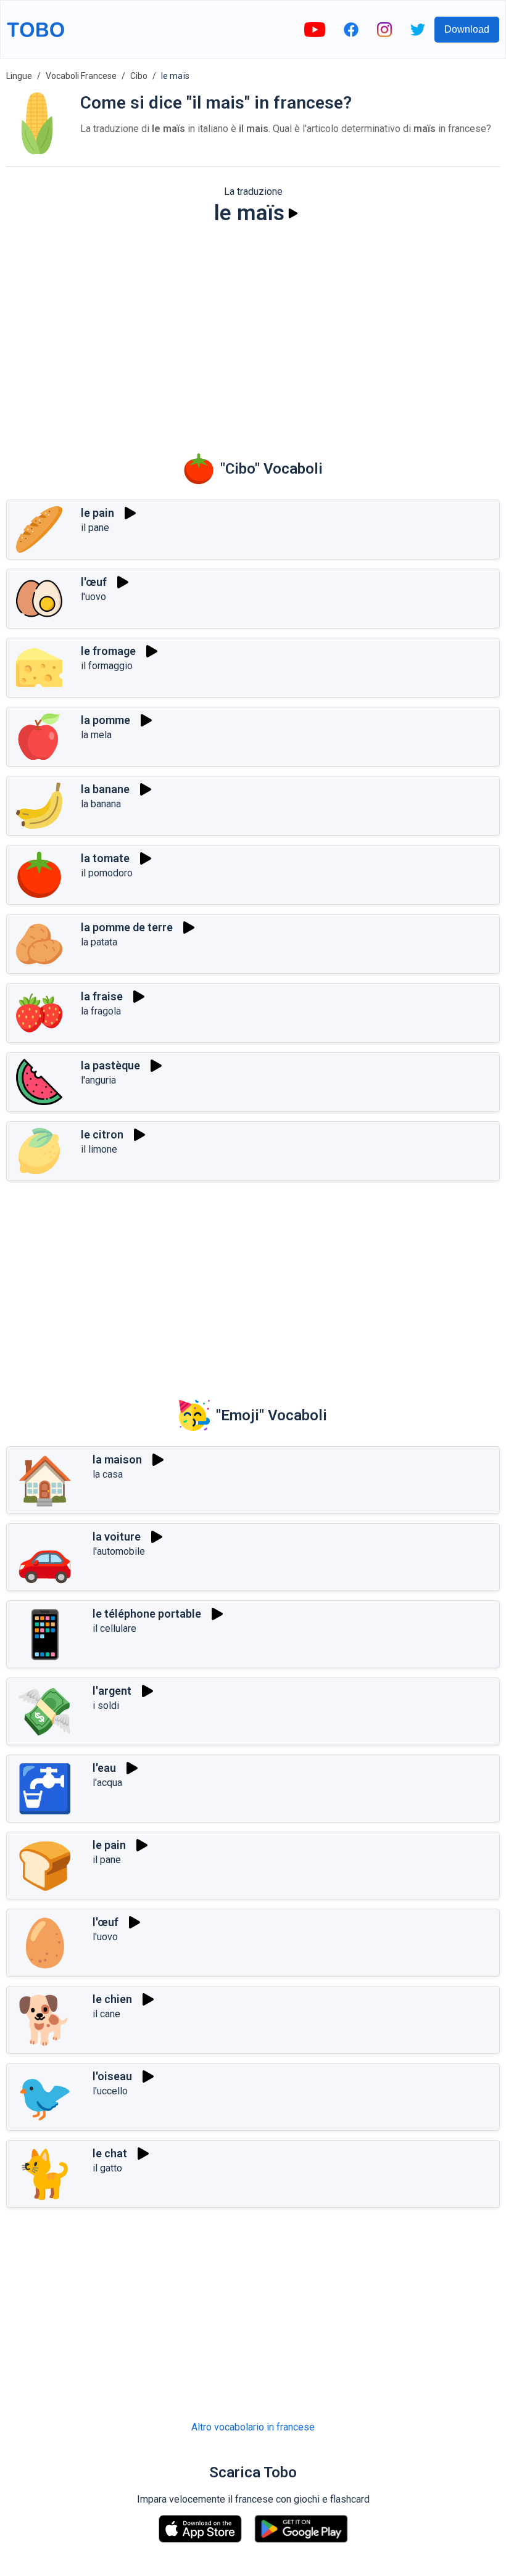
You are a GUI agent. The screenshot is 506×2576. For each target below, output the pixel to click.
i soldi (106, 1706)
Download (467, 29)
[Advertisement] (253, 331)
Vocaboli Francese (81, 76)
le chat (110, 2153)
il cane (106, 2014)
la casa (108, 1474)
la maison (117, 1459)
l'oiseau (112, 2076)
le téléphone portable (147, 1614)
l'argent (112, 1691)
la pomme (106, 720)
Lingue (19, 76)
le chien (112, 1999)
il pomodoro (107, 873)
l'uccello (110, 2091)
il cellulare (114, 1628)
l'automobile (119, 1551)
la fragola (101, 1011)
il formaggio (107, 666)
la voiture (117, 1537)
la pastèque (110, 1065)
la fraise (102, 996)
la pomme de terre (127, 927)
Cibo (139, 76)
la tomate (105, 858)
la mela (96, 735)
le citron (102, 1134)
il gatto (107, 2168)
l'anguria (98, 1080)
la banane (105, 789)
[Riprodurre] (293, 213)
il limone (99, 1149)
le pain (97, 513)
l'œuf (94, 582)
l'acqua (107, 1783)
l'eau (104, 1768)
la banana (101, 804)
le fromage (108, 651)
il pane (95, 528)
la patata (99, 942)
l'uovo (93, 597)
